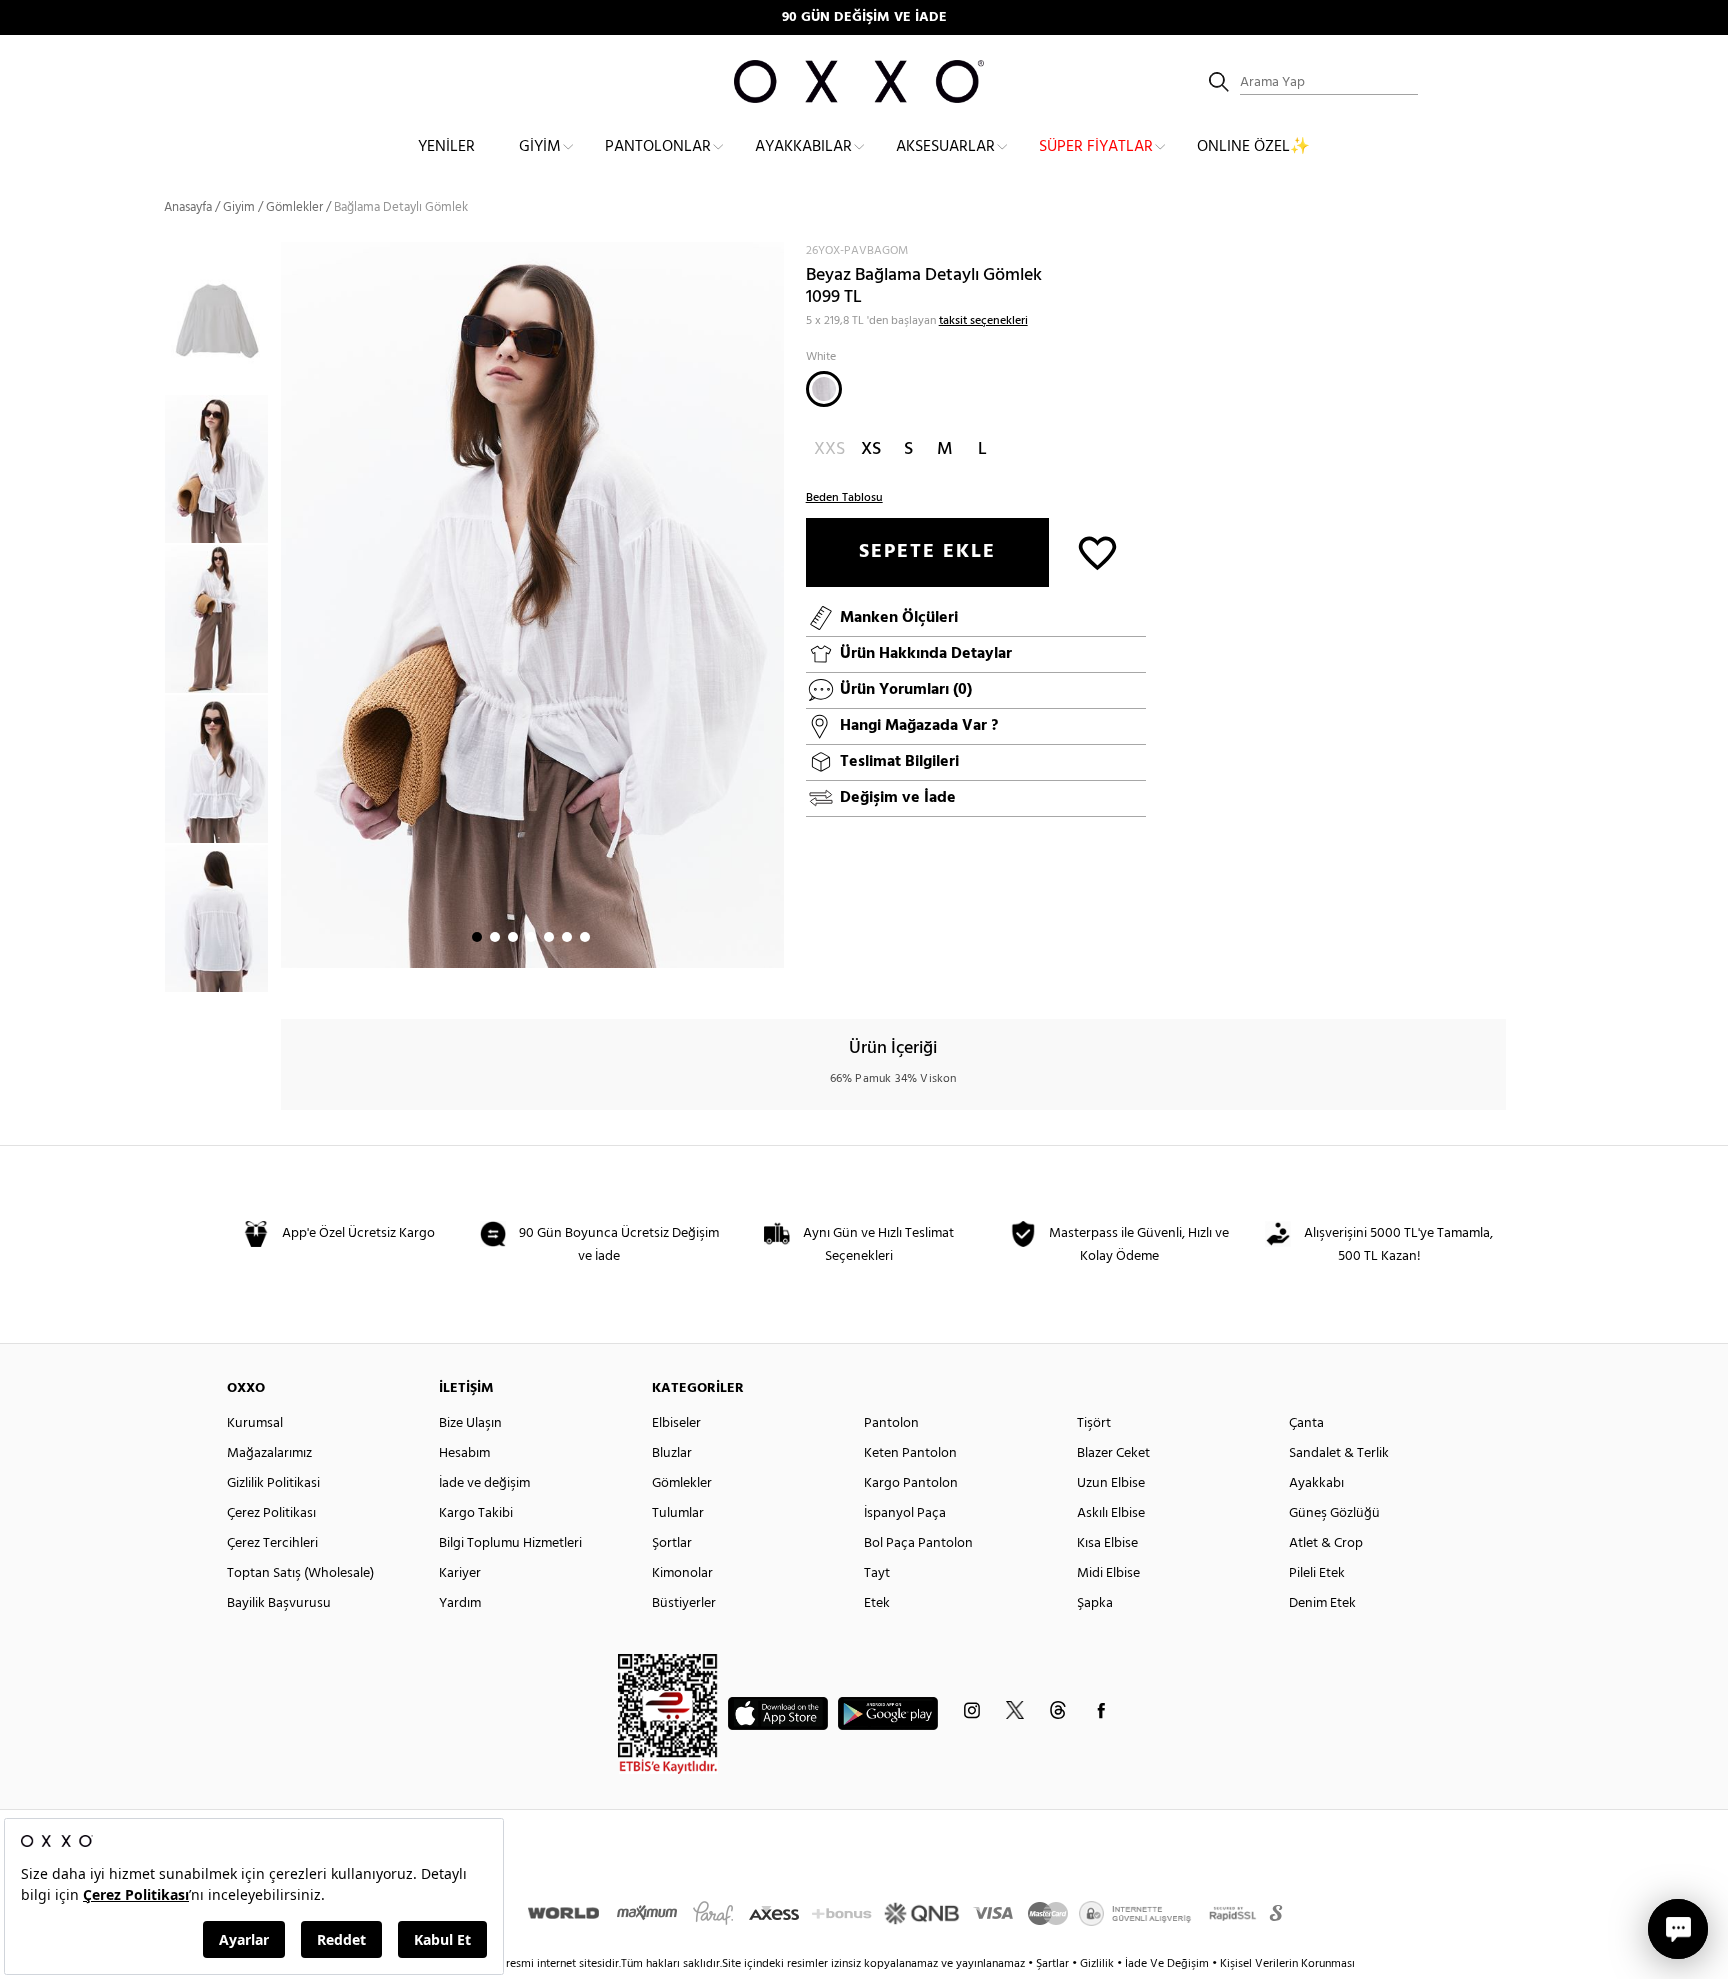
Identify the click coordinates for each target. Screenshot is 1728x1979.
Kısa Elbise (1107, 1543)
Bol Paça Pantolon (918, 1543)
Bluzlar (672, 1453)
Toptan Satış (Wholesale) (300, 1573)
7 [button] (585, 937)
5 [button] (549, 937)
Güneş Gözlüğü (1334, 1513)
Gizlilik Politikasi (273, 1483)
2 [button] (495, 937)
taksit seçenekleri (983, 321)
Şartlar (1054, 1964)
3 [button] (513, 937)
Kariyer (460, 1573)
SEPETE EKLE (927, 552)
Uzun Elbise (1111, 1483)
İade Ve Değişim (1167, 1964)
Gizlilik (1098, 1964)
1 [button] (477, 937)
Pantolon (891, 1423)
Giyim (540, 147)
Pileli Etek (1317, 1573)
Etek (877, 1603)
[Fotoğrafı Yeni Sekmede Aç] (771, 254)
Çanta (1306, 1423)
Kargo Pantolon (911, 1483)
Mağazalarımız (269, 1453)
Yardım (460, 1603)
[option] (222, 469)
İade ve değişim (484, 1483)
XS (871, 449)
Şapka (1095, 1603)
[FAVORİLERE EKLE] (1097, 551)
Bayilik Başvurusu (279, 1603)
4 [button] (531, 937)
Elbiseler (676, 1423)
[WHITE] (824, 389)
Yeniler (446, 147)
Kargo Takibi (476, 1513)
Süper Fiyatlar (1096, 147)
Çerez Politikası (271, 1513)
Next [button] (291, 605)
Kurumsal (255, 1423)
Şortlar (672, 1543)
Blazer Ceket (1113, 1453)
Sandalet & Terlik (1339, 1453)
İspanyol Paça (905, 1513)
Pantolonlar (658, 147)
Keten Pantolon (910, 1453)
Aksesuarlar (945, 147)
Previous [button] (149, 617)
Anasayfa (188, 207)
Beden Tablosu (844, 498)
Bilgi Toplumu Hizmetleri (510, 1543)
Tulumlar (678, 1513)
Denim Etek (1322, 1603)
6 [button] (567, 937)
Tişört (1094, 1423)
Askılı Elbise (1111, 1513)
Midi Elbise (1108, 1573)
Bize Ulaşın (470, 1423)
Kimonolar (682, 1573)
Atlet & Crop (1326, 1543)
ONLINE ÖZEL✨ (1253, 147)
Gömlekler (682, 1483)
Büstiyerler (684, 1603)
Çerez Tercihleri (272, 1543)
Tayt (877, 1573)
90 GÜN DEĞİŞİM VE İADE (864, 17)
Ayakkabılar (803, 147)
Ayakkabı (1316, 1483)
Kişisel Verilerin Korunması (1287, 1964)
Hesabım (464, 1453)
